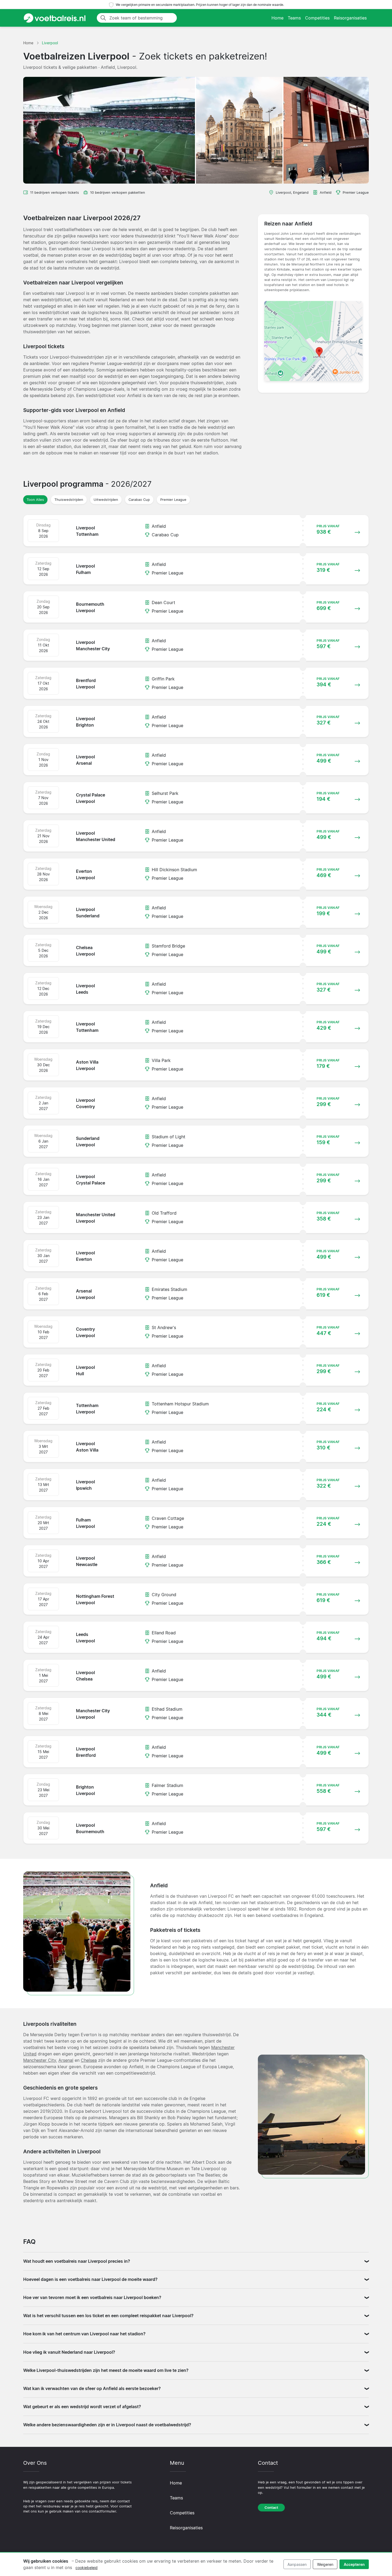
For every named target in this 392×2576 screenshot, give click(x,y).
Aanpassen (297, 2564)
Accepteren (354, 2564)
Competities (317, 18)
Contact (271, 2508)
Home (277, 18)
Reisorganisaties (350, 18)
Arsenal (66, 2060)
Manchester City (40, 2060)
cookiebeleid (87, 2568)
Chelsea (89, 2060)
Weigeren (325, 2564)
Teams (294, 18)
